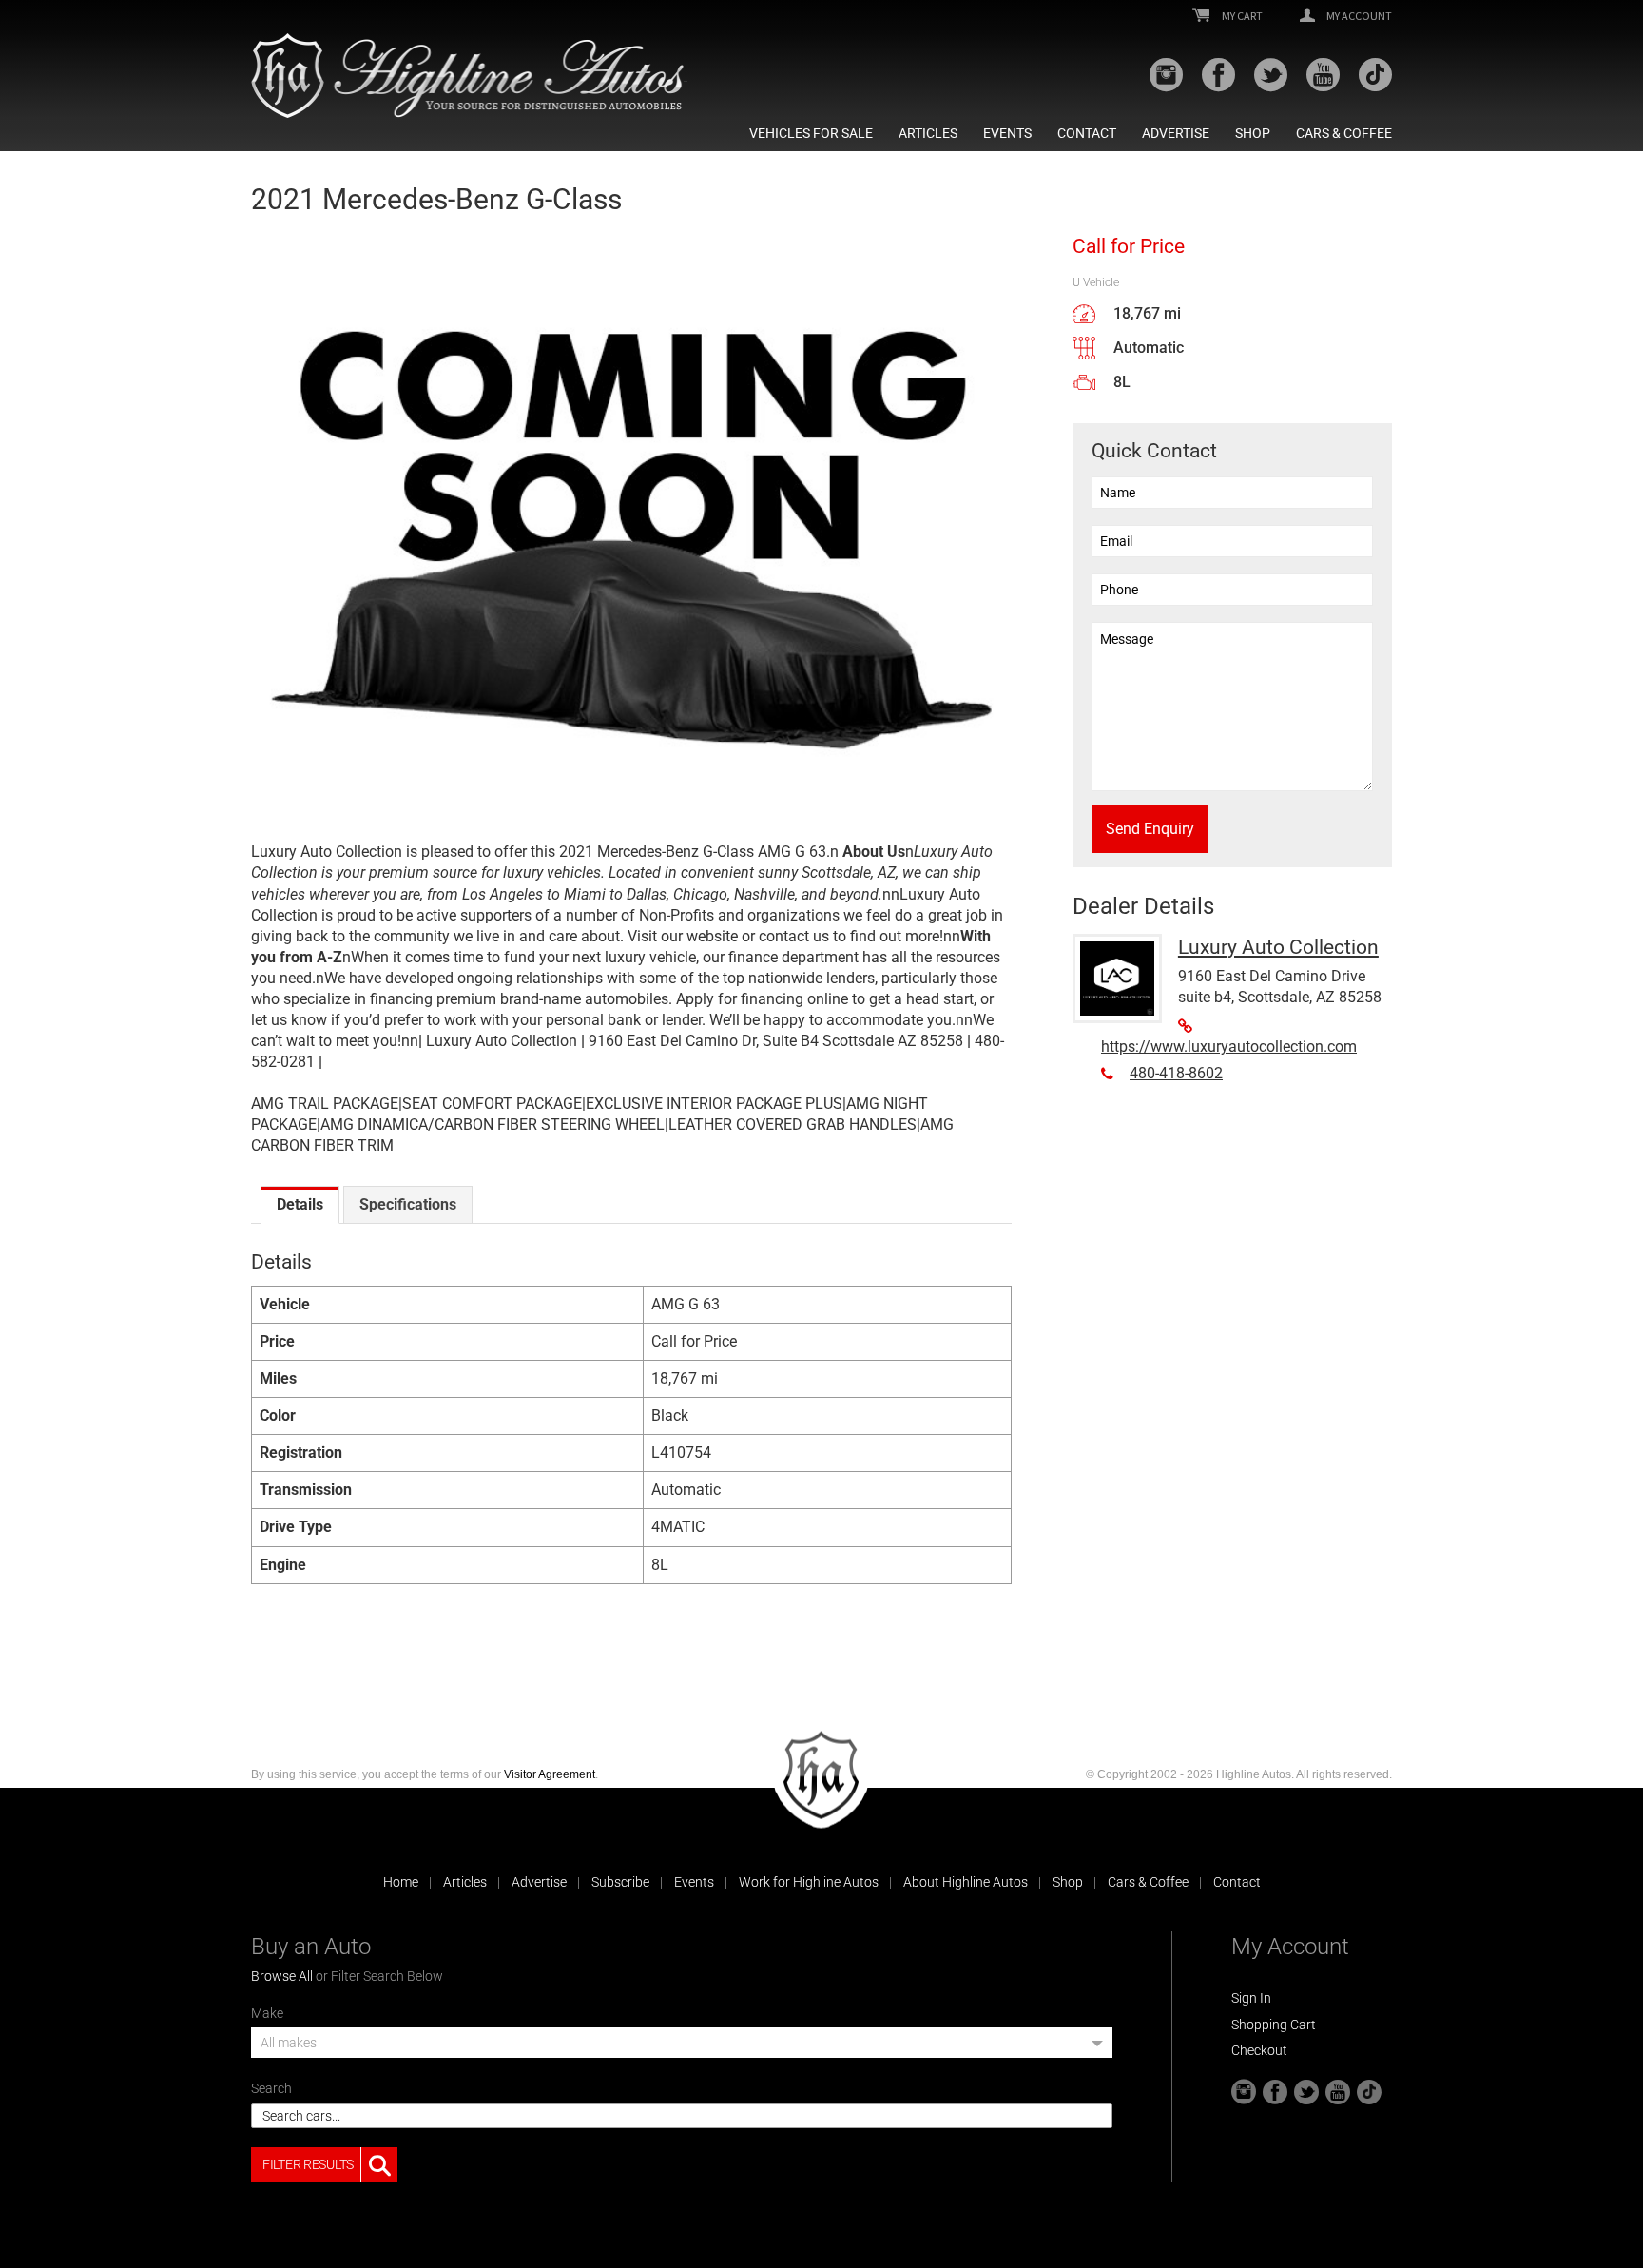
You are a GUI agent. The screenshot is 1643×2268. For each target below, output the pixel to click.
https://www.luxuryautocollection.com (1229, 1047)
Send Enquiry (1150, 829)
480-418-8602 (1176, 1073)
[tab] (300, 1205)
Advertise (1176, 133)
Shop (1253, 133)
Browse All (282, 1976)
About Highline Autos (966, 1882)
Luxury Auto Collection (1278, 947)
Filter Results (308, 2164)
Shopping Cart (1274, 2025)
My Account (1358, 16)
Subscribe (620, 1882)
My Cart (1241, 16)
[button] (682, 2049)
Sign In (1251, 1998)
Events (1007, 133)
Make (267, 2013)
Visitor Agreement (550, 1774)
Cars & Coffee (1344, 133)
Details (300, 1204)
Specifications (408, 1204)
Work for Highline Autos (809, 1882)
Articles (928, 133)
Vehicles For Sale (811, 133)
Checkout (1259, 2050)
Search (271, 2088)
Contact (1087, 133)
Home (401, 1882)
